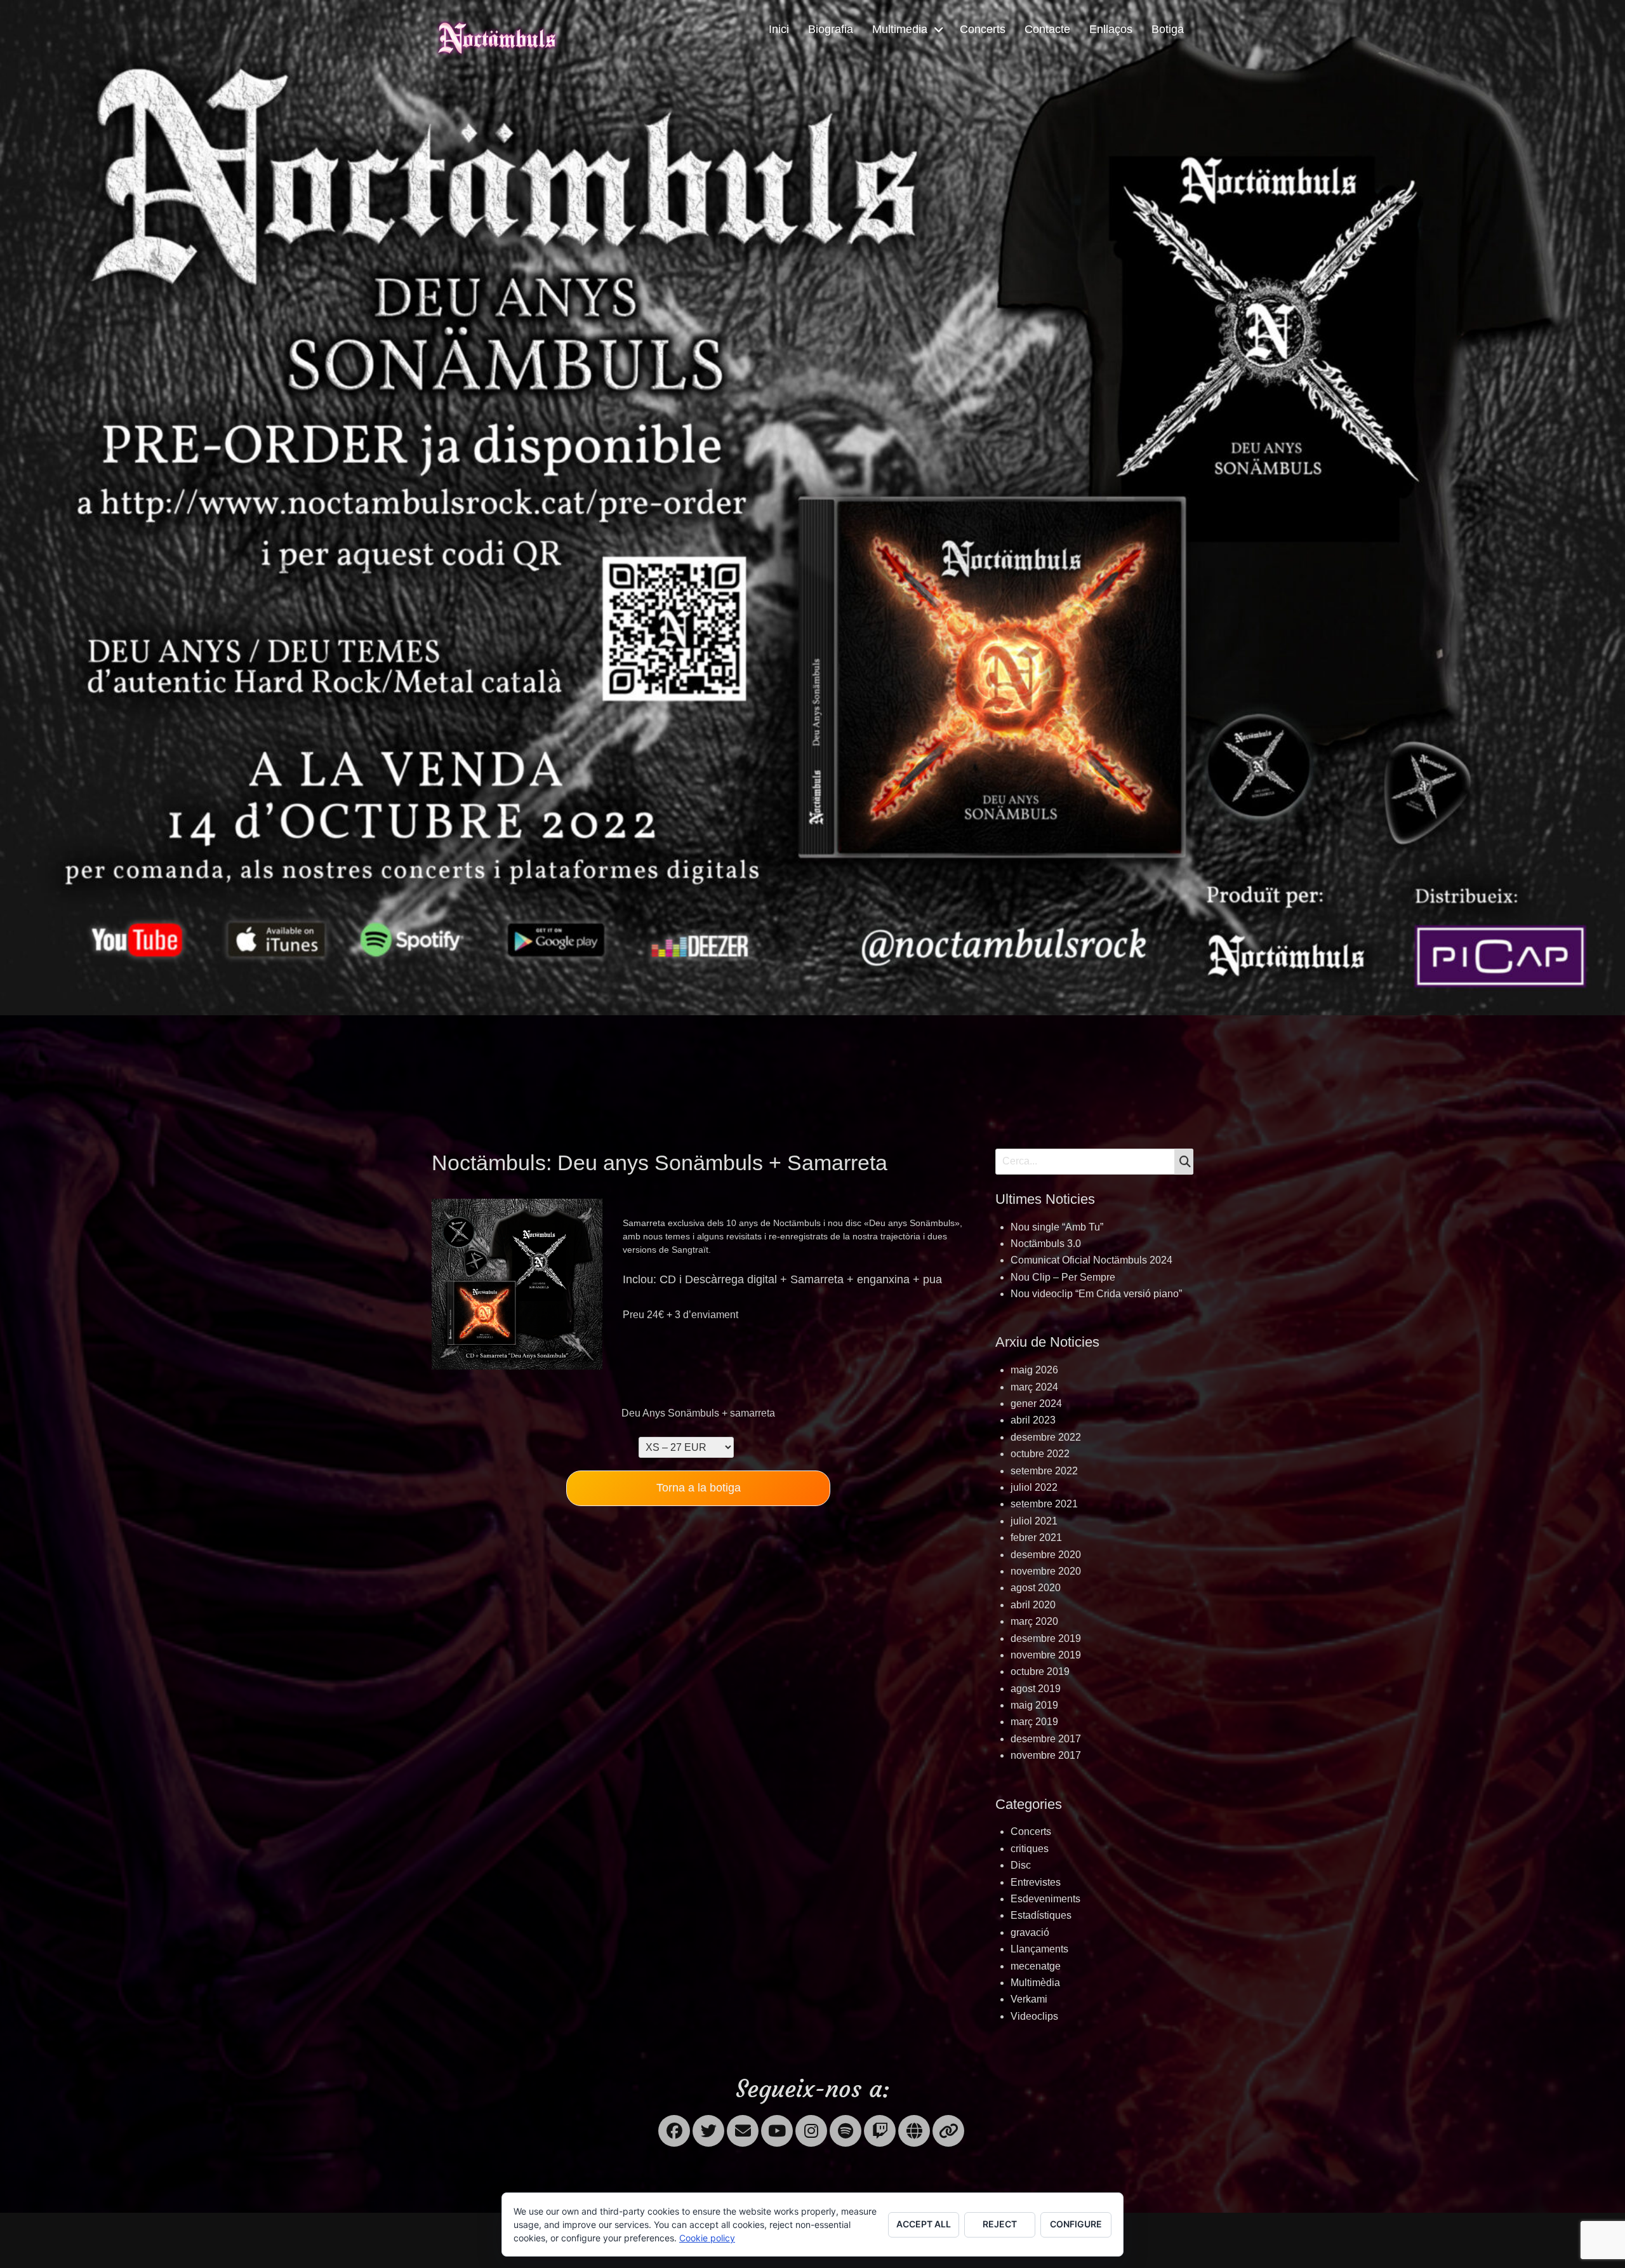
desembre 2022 (1046, 1437)
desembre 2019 (1046, 1638)
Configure (1076, 2224)
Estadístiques (1041, 1915)
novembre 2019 (1046, 1655)
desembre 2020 (1046, 1555)
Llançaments (1039, 1949)
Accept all (924, 2224)
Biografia (831, 29)
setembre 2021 (1044, 1504)
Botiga (1168, 29)
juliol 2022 (1034, 1487)
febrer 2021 (1036, 1538)
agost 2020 (1036, 1588)
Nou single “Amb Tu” (1057, 1227)
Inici (779, 29)
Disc (1021, 1865)
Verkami (1029, 1999)
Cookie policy (707, 2238)
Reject (1000, 2224)
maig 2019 (1034, 1705)
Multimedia (900, 29)
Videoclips (1034, 2016)
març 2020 (1034, 1621)
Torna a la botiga (699, 1488)
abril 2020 (1033, 1605)
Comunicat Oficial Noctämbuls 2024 (1091, 1260)
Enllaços (1111, 29)
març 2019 (1034, 1722)
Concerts (983, 29)
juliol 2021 (1034, 1521)
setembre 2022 (1044, 1471)
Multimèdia (1035, 1983)
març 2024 (1034, 1387)
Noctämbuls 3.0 (1046, 1244)
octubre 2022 (1040, 1454)
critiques (1030, 1849)
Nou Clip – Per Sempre (1063, 1277)
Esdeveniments (1045, 1899)
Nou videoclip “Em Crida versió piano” (1096, 1294)
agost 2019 (1036, 1689)
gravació (1030, 1932)
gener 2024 (1036, 1404)
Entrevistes (1036, 1882)
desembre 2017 (1046, 1739)
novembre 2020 (1046, 1571)
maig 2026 (1034, 1370)
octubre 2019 (1040, 1671)
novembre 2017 (1046, 1755)
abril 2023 (1033, 1420)
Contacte (1047, 29)
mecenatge (1036, 1966)
